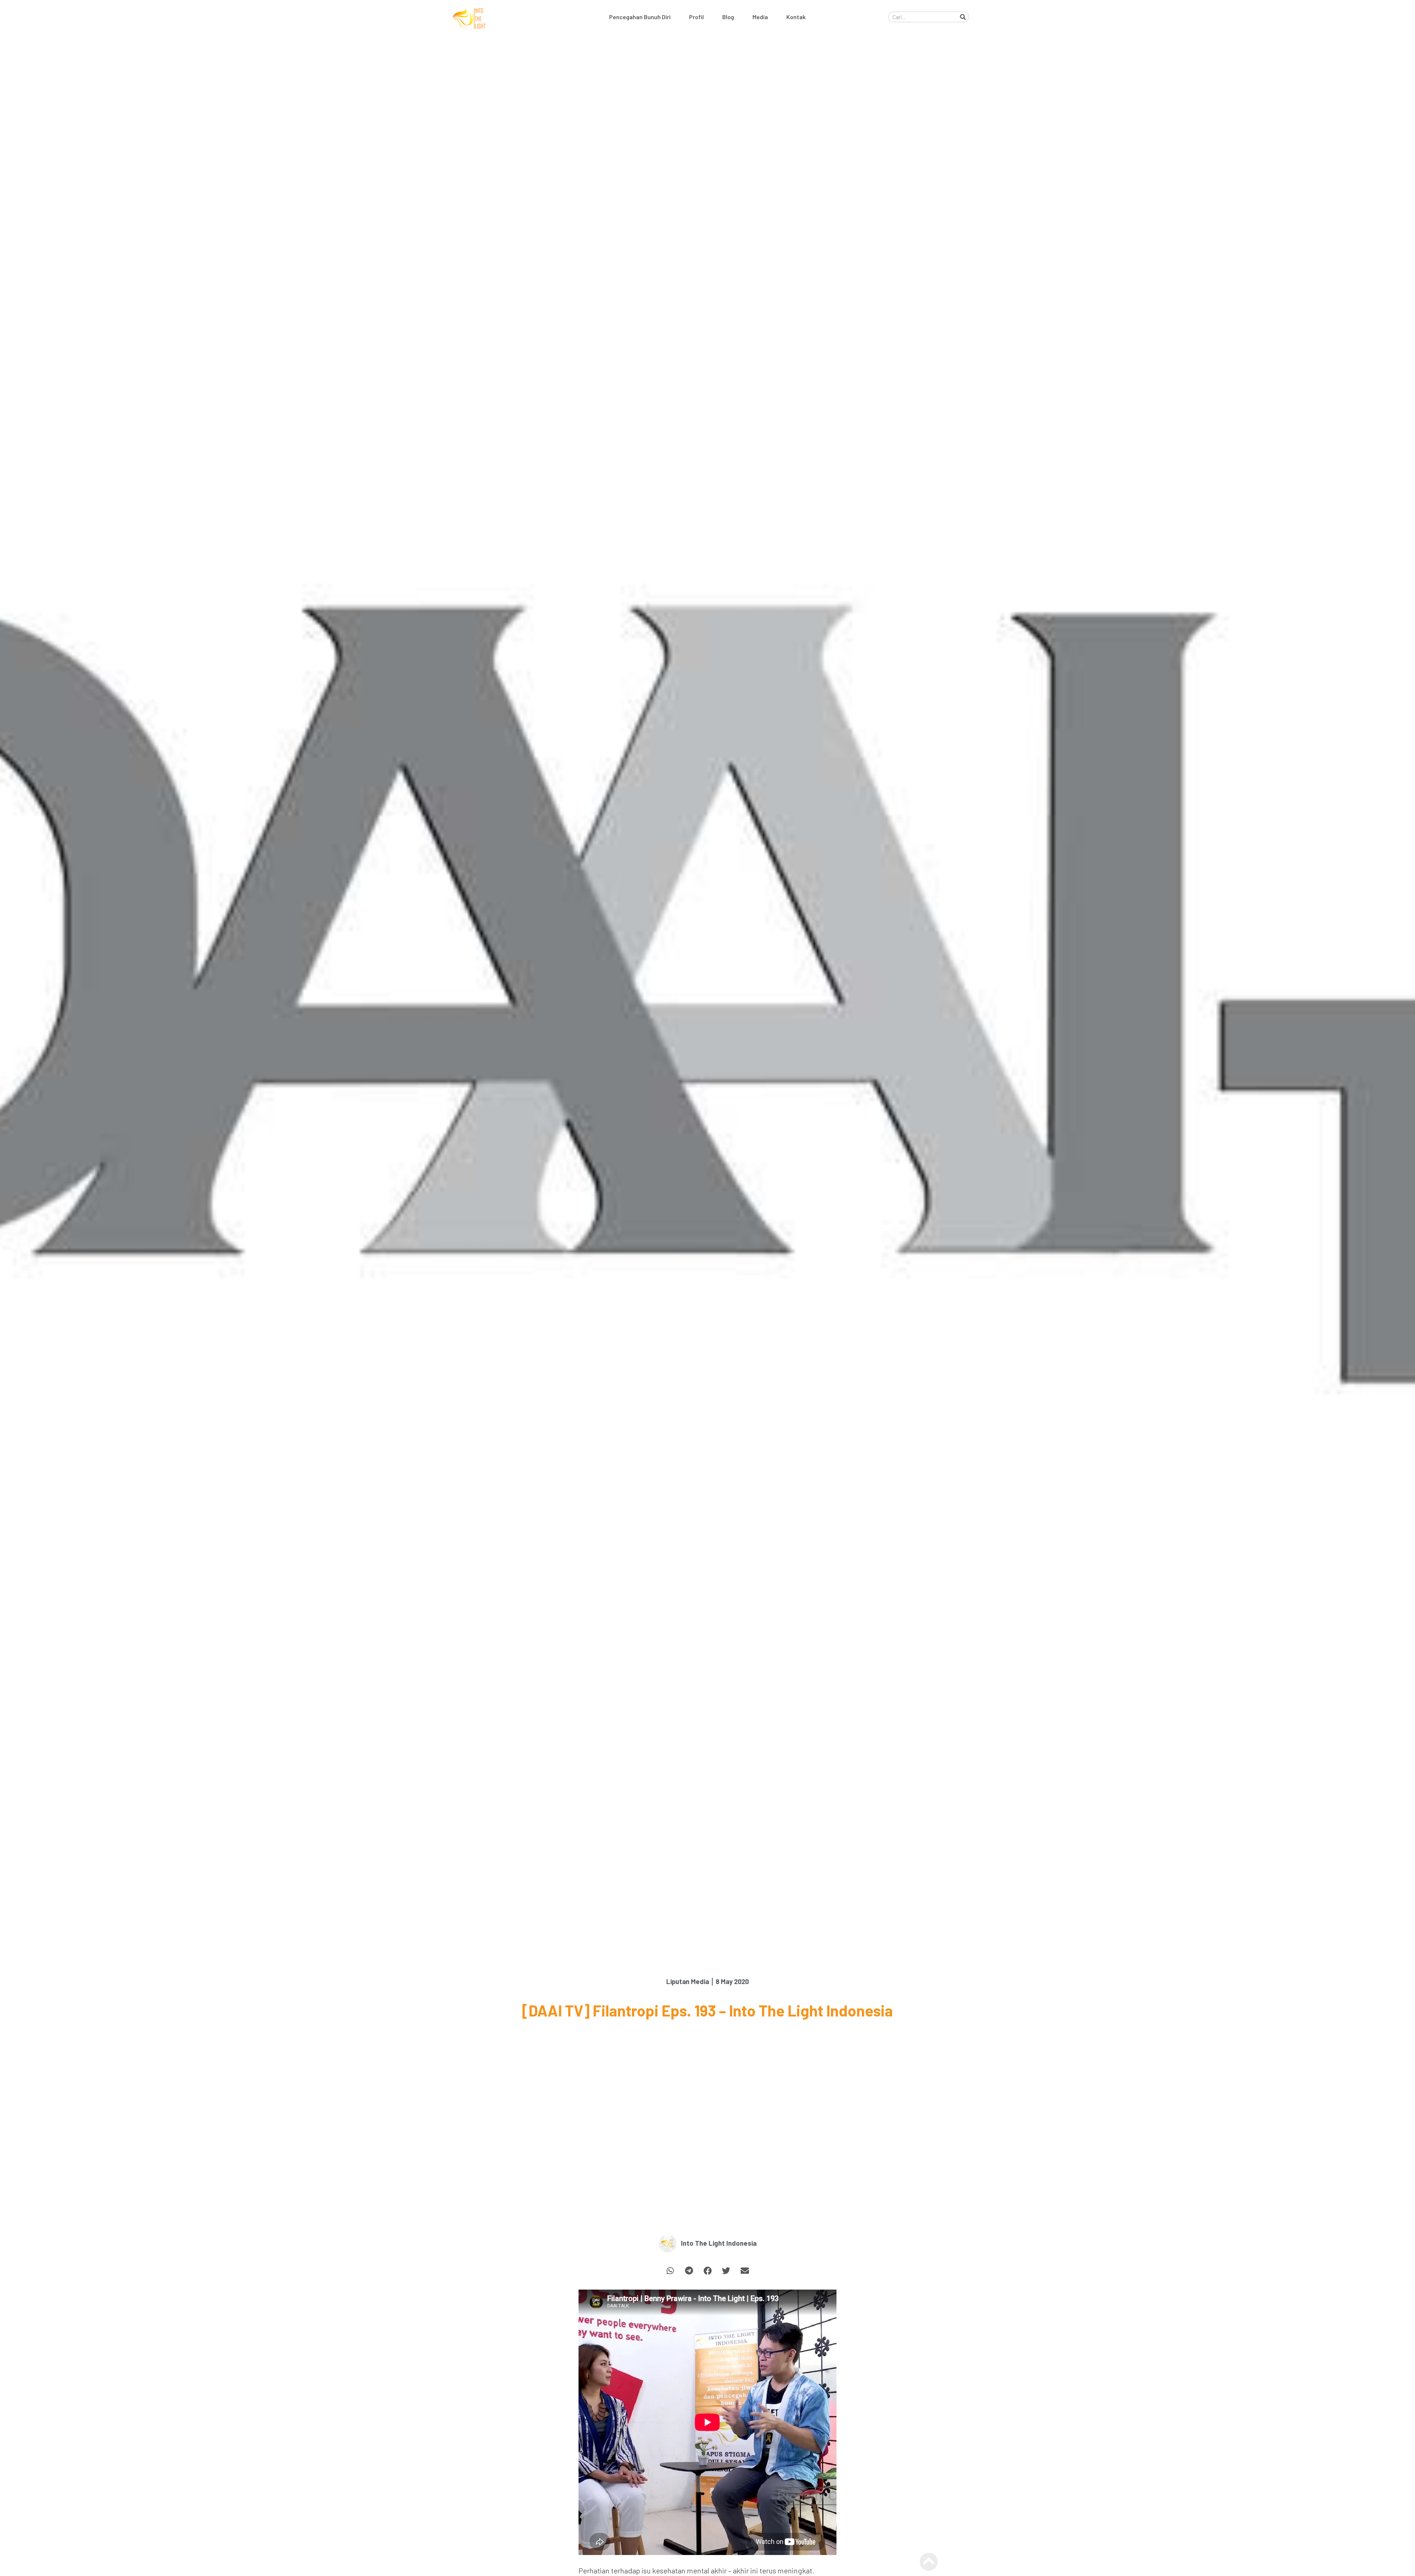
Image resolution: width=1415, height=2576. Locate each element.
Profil (696, 17)
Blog (728, 17)
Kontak (796, 17)
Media (760, 17)
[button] (670, 2271)
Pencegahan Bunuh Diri (640, 17)
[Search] (963, 17)
